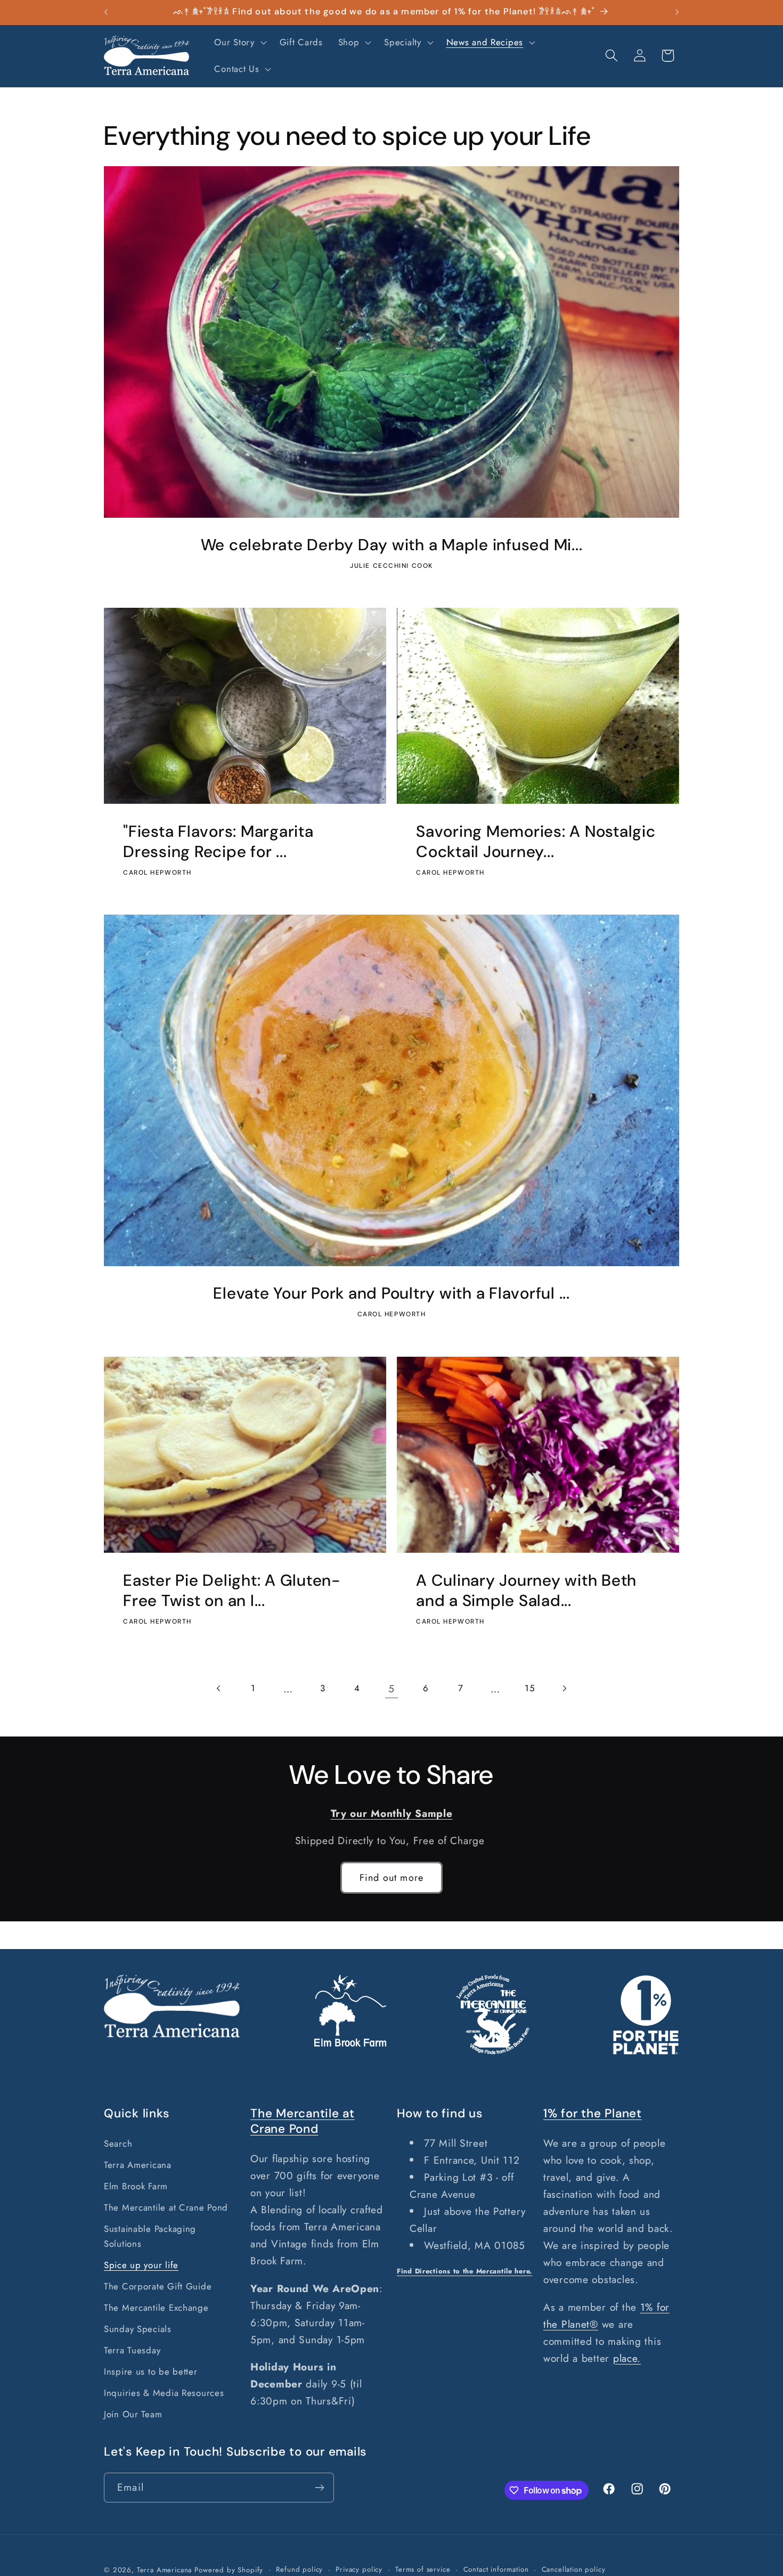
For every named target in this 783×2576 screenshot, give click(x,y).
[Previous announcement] (106, 12)
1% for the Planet (593, 2113)
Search (118, 2143)
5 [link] (391, 1689)
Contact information (496, 2569)
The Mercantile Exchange (156, 2308)
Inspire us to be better (151, 2371)
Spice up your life (141, 2265)
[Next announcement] (677, 12)
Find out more (392, 1878)
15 (529, 1688)
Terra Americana (138, 2165)
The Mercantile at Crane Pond (166, 2207)
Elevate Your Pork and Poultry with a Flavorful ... (391, 1294)
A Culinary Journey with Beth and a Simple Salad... (526, 1590)
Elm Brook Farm (136, 2186)
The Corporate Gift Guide (158, 2286)
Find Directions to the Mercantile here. (464, 2271)
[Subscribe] (319, 2488)
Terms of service (423, 2569)
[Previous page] (219, 1688)
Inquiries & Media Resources (164, 2393)
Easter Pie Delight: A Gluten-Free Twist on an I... (232, 1590)
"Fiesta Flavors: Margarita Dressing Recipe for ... (218, 842)
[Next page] (564, 1688)
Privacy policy (359, 2569)
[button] (239, 43)
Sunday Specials (138, 2329)
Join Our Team (133, 2414)
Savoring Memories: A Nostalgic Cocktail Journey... (536, 842)
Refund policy (299, 2569)
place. (627, 2358)
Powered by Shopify (229, 2570)
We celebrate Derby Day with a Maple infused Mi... (392, 545)
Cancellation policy (574, 2569)
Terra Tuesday (132, 2350)
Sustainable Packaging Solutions (150, 2236)
